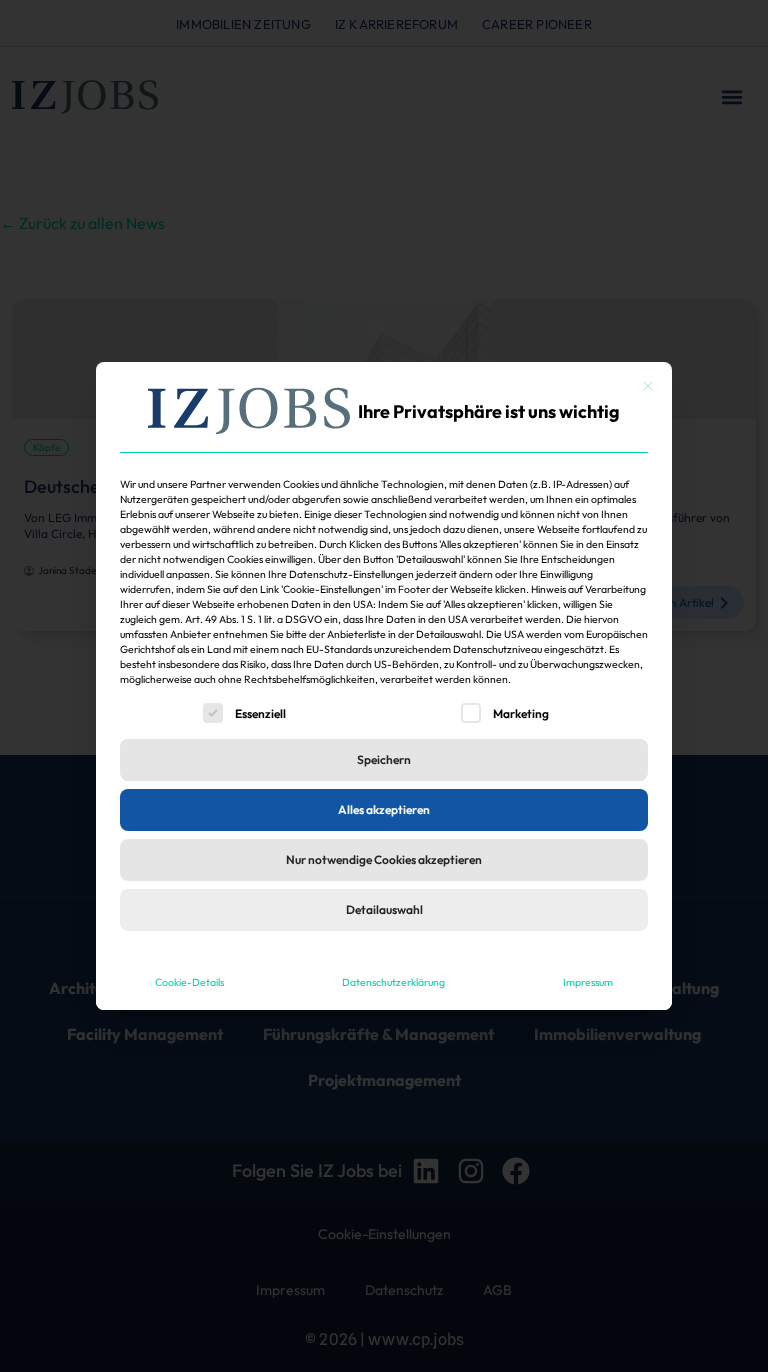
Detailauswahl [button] (384, 909)
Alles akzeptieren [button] (384, 809)
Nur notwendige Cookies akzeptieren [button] (384, 859)
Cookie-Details (189, 982)
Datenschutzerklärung (393, 982)
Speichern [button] (384, 759)
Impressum (588, 982)
